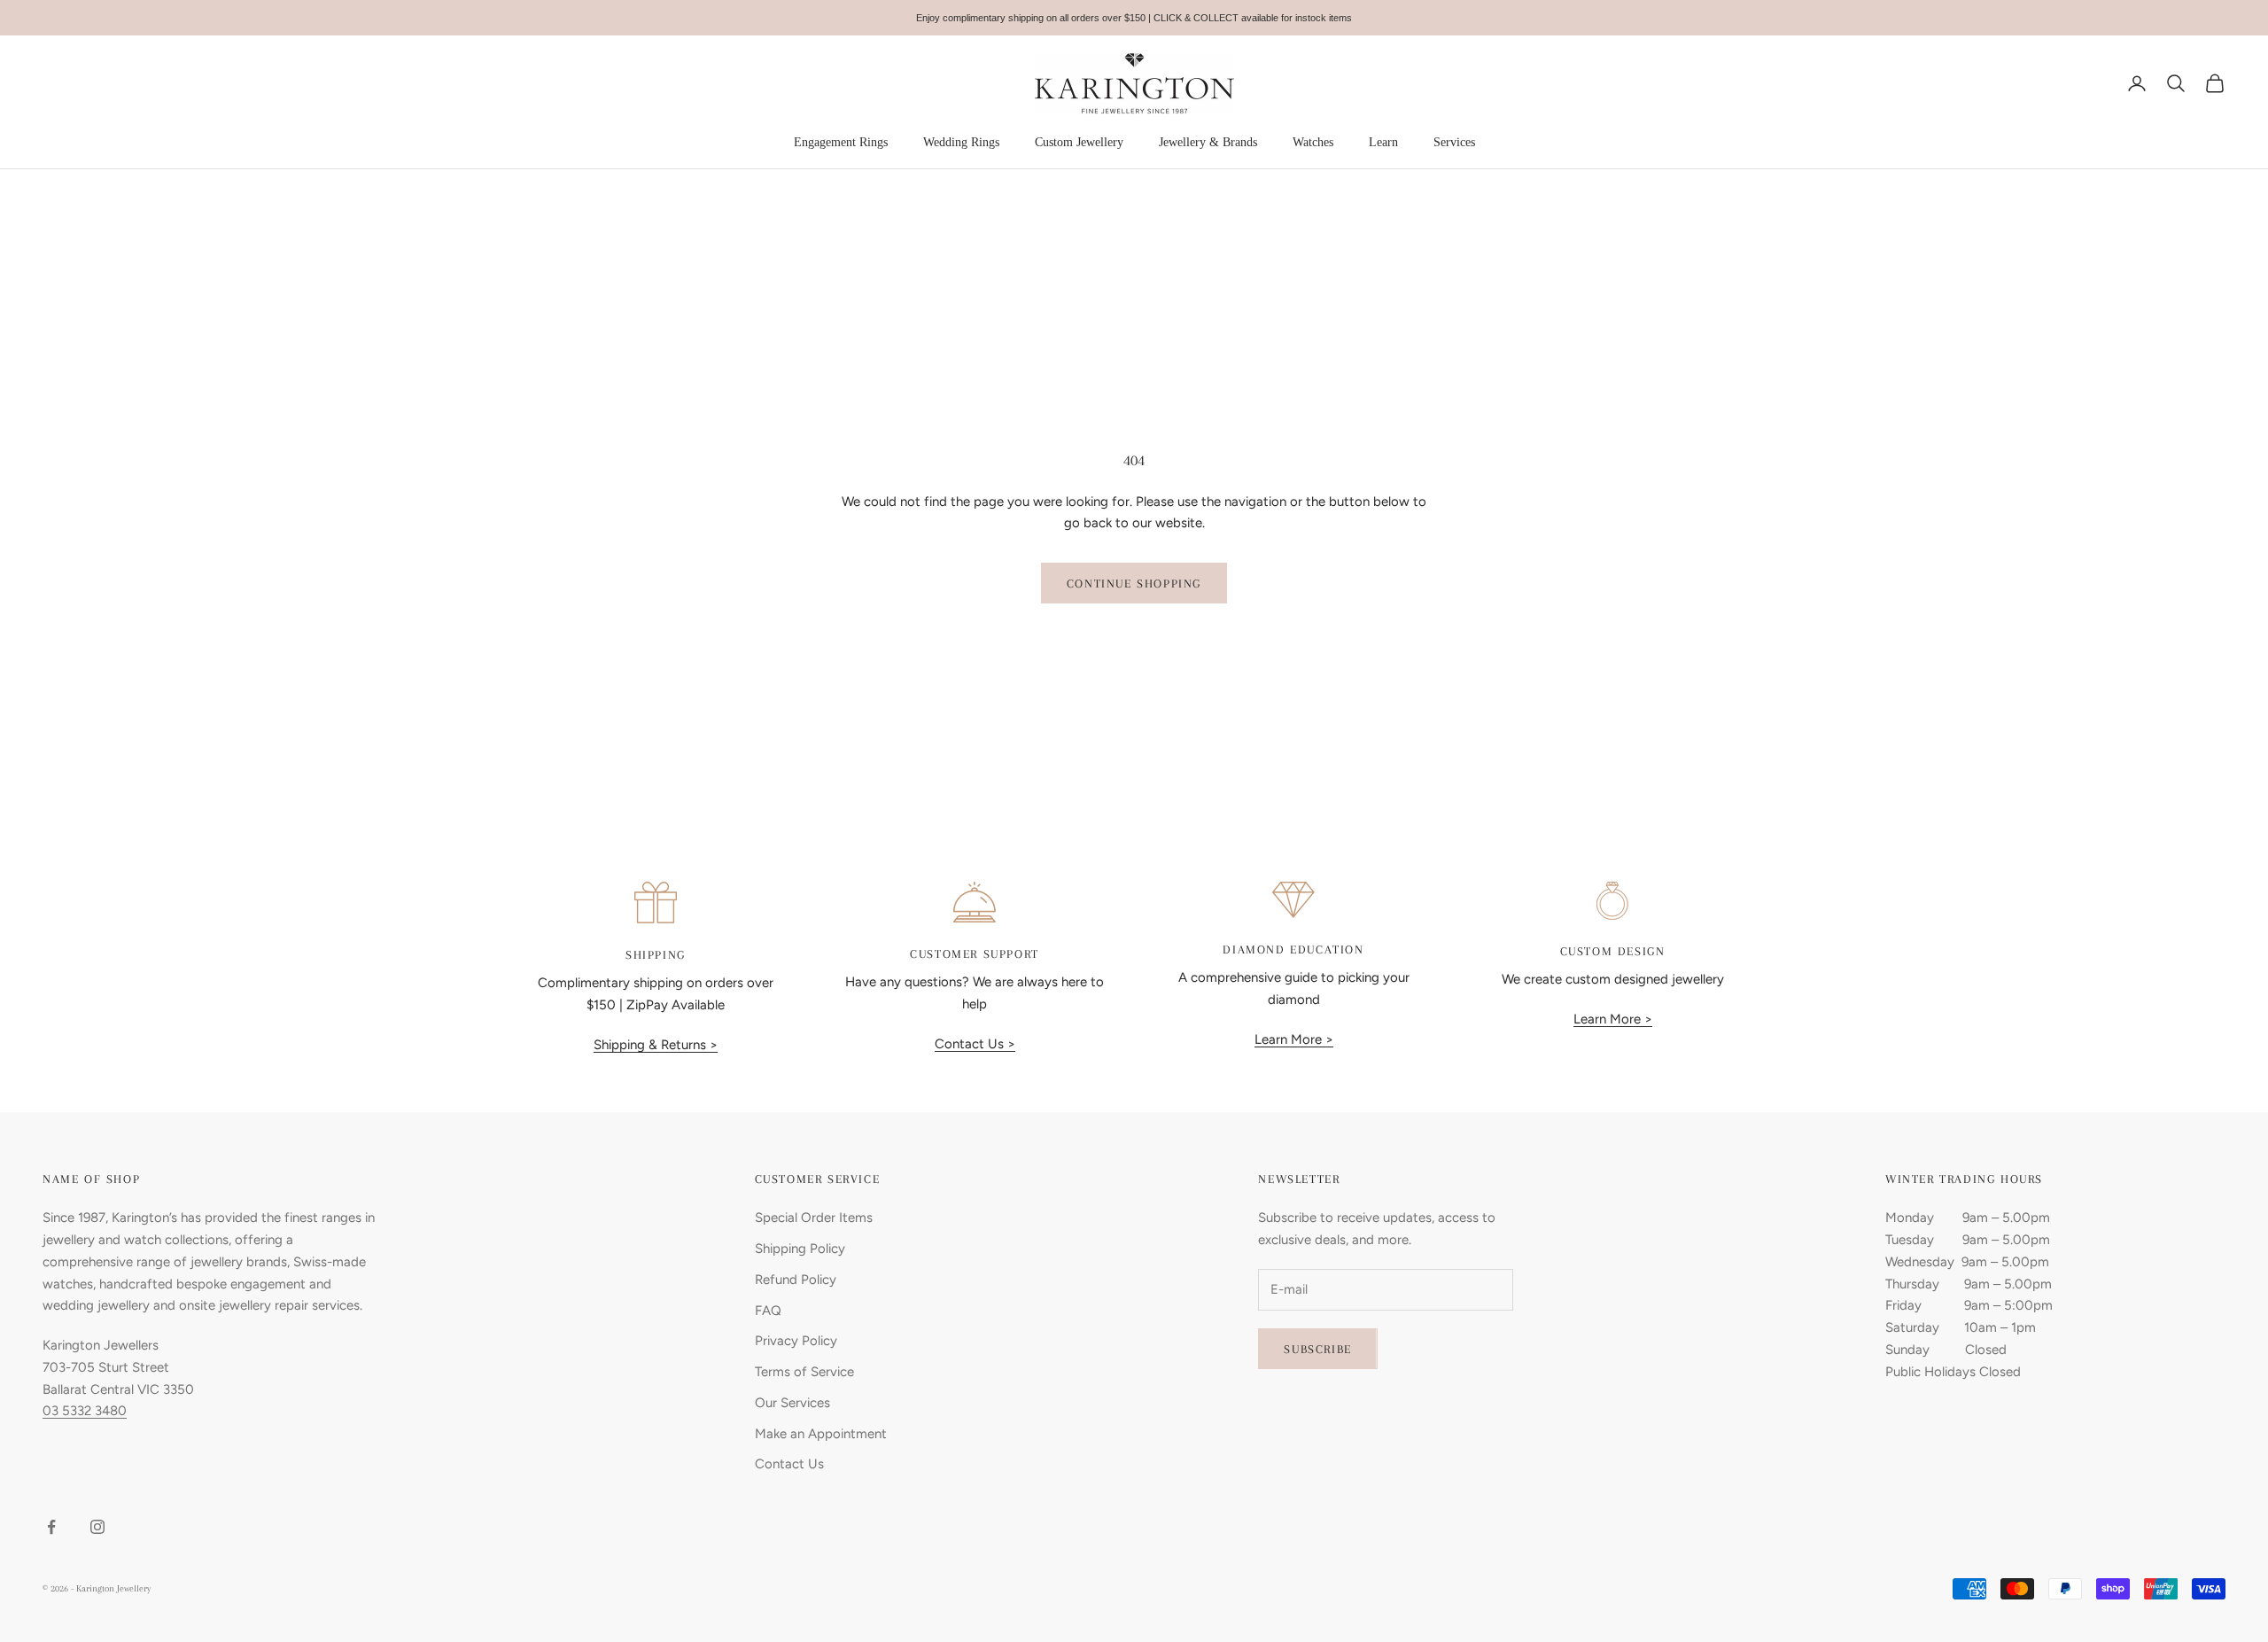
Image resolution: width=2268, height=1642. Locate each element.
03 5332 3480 (85, 1411)
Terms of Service (804, 1372)
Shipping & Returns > (656, 1045)
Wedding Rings (961, 142)
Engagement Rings (841, 142)
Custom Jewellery (1079, 142)
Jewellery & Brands (1208, 142)
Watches (1313, 142)
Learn (1383, 142)
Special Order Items (814, 1218)
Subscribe (1317, 1349)
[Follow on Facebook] (51, 1527)
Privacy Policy (796, 1341)
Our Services (792, 1403)
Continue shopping (1134, 584)
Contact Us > (975, 1044)
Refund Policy (796, 1280)
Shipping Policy (800, 1249)
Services (1454, 142)
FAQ (768, 1311)
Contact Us (789, 1464)
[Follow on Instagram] (97, 1527)
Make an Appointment (821, 1434)
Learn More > (1294, 1039)
